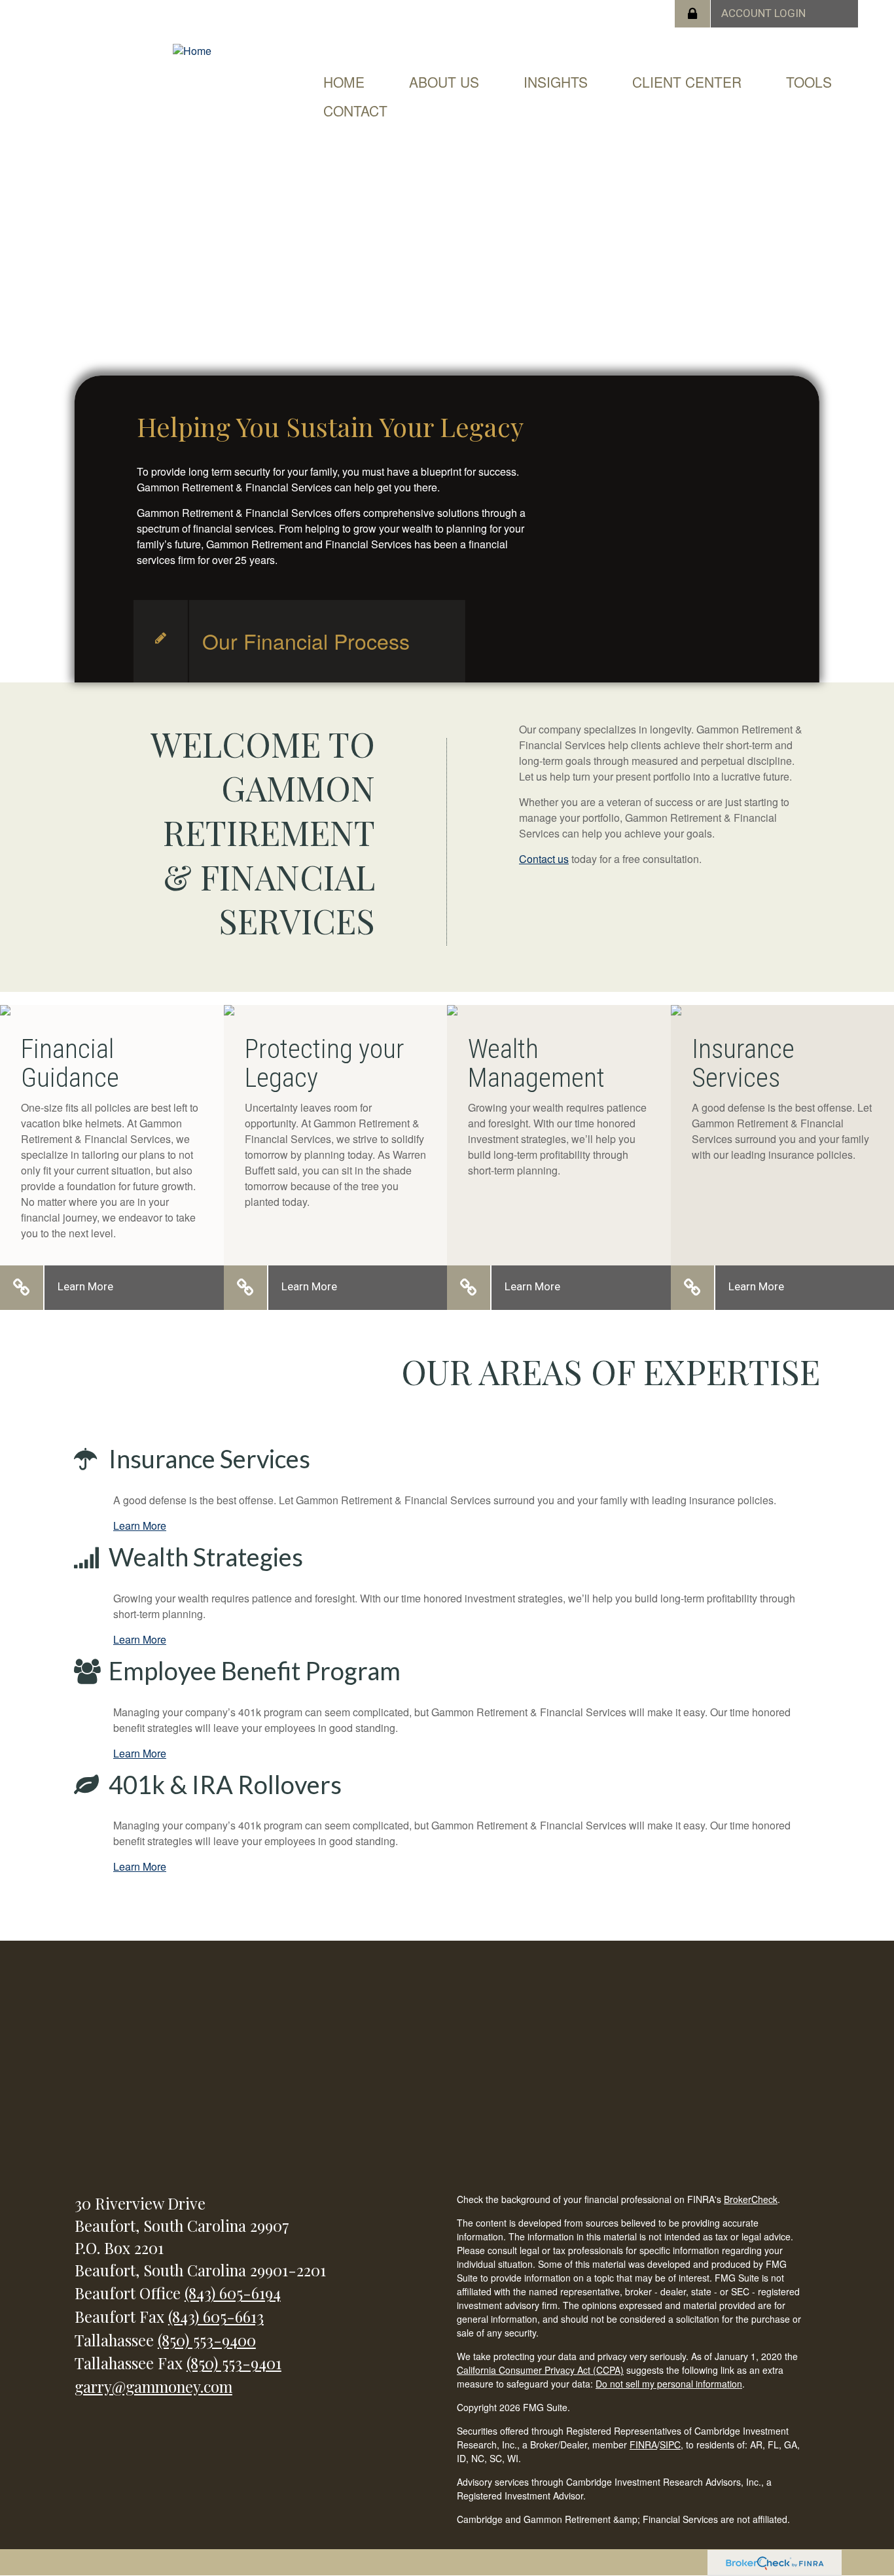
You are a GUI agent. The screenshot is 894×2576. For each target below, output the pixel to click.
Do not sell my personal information (669, 2384)
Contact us (544, 859)
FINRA (643, 2444)
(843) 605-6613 (216, 2316)
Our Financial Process (306, 641)
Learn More (85, 1286)
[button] (444, 82)
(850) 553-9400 (207, 2340)
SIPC (670, 2444)
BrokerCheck (751, 2199)
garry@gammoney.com (153, 2386)
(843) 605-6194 (233, 2293)
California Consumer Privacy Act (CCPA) (540, 2370)
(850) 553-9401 (234, 2363)
